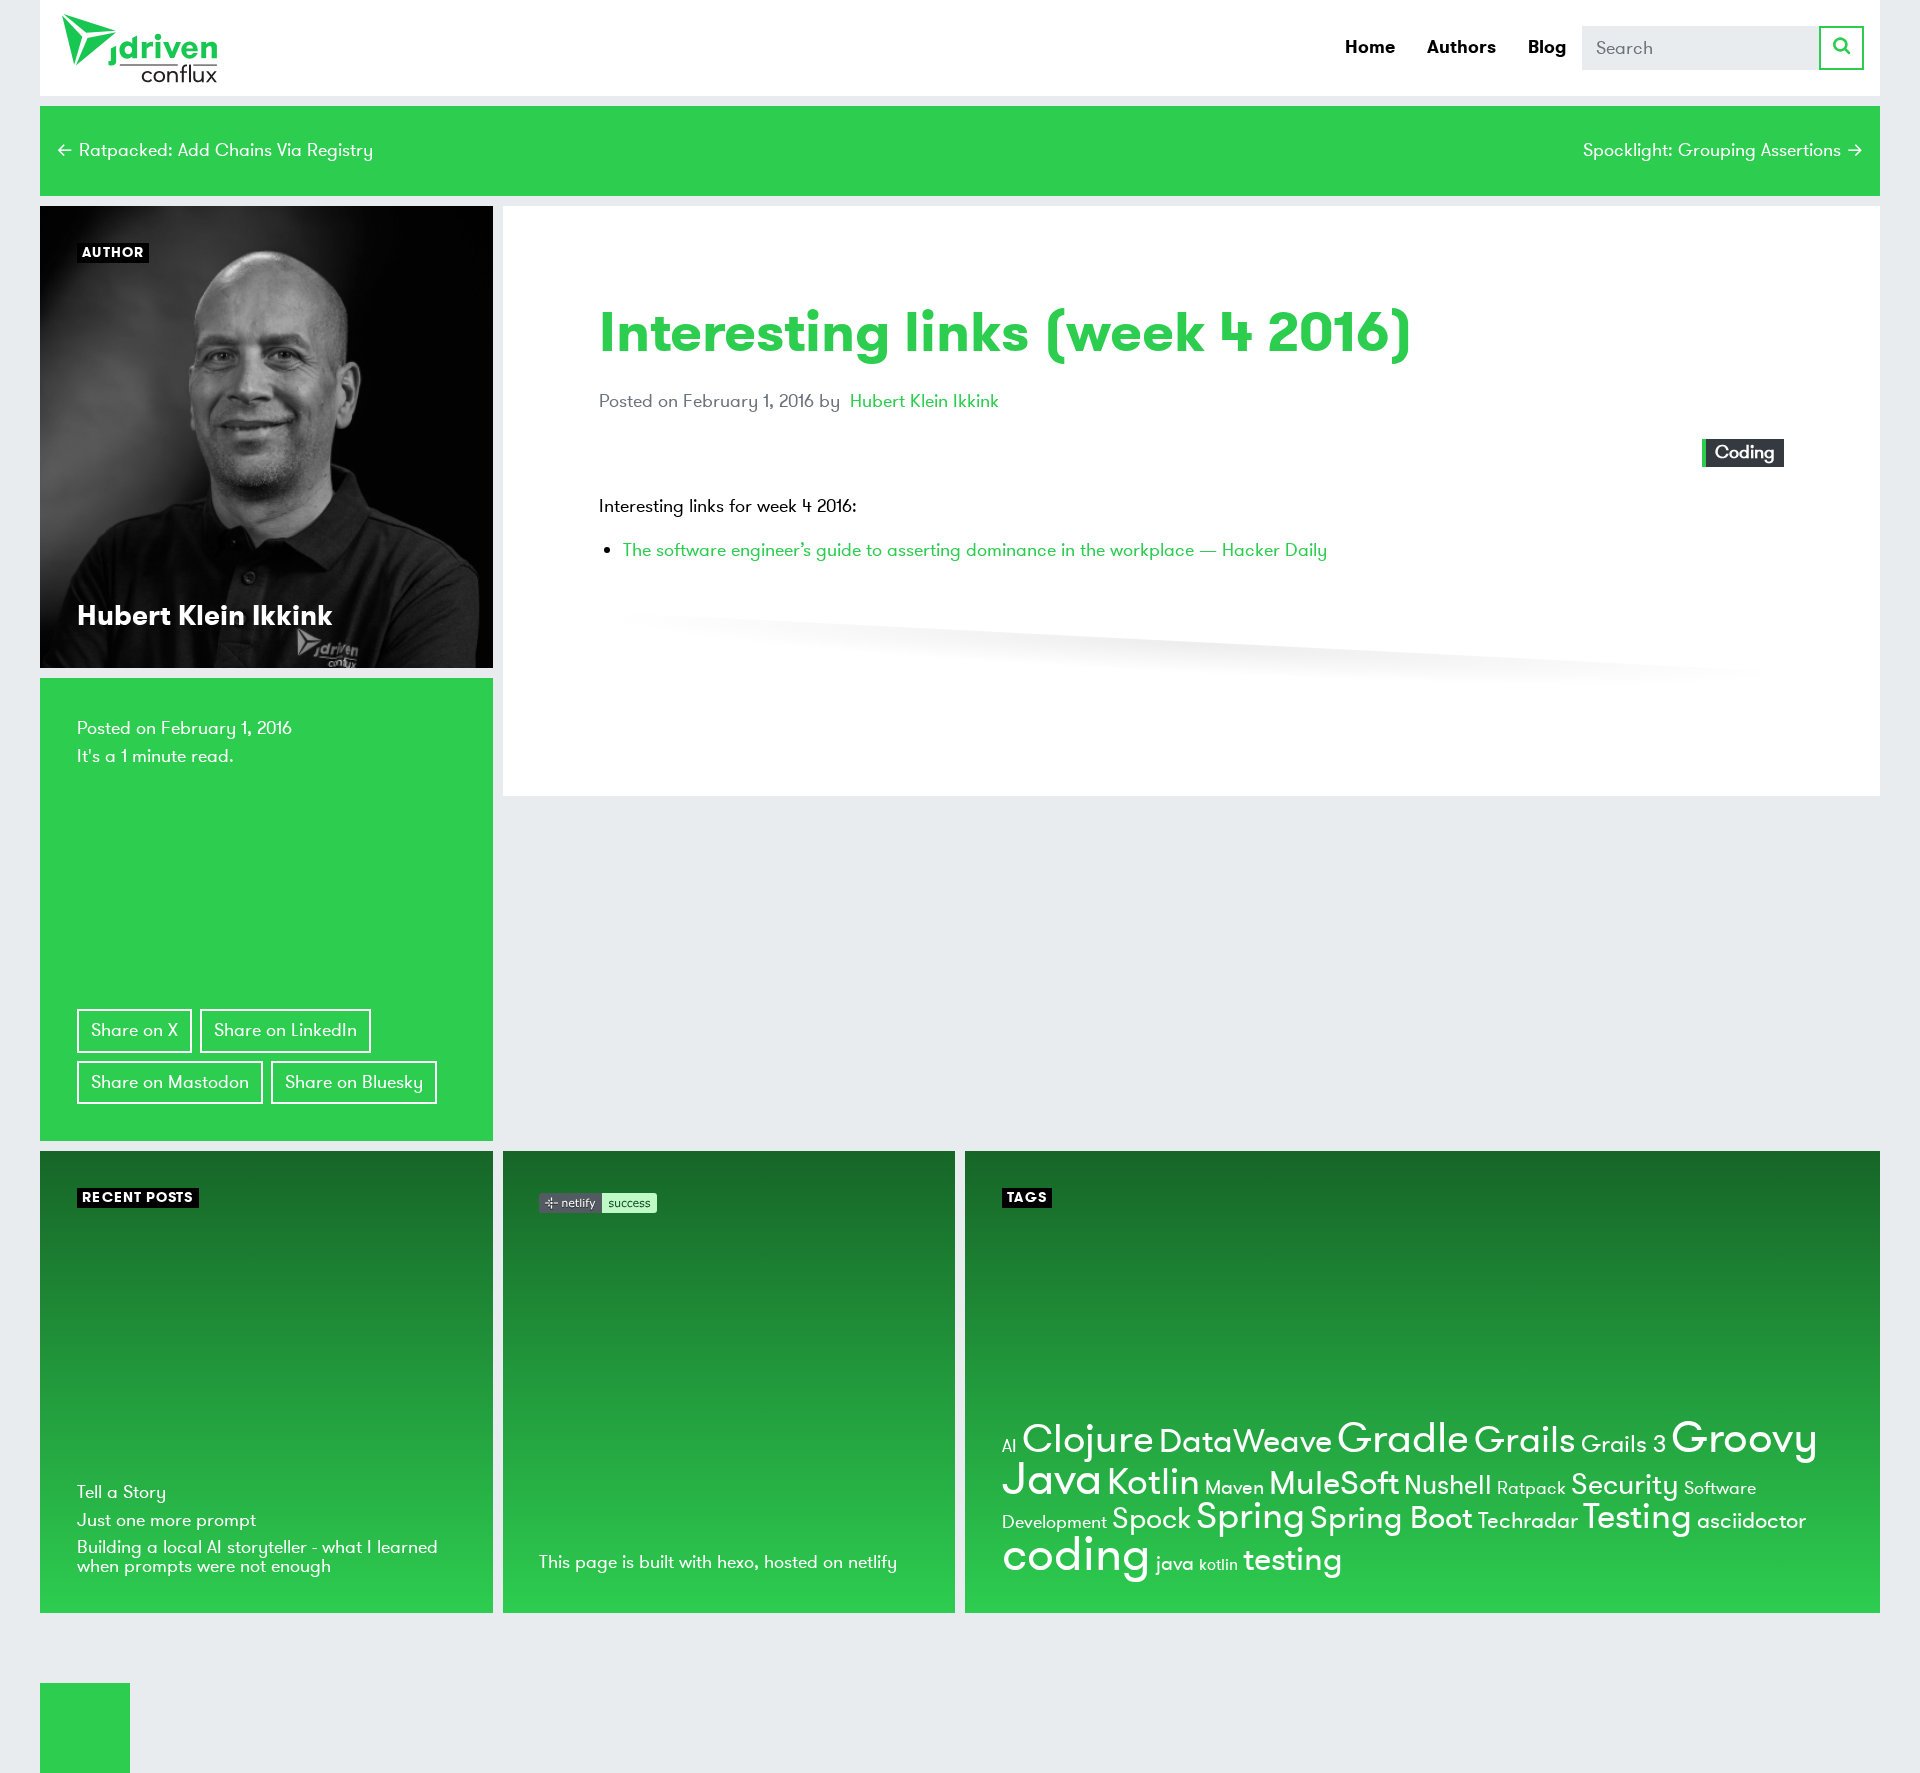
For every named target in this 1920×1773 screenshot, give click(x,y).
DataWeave (1245, 1442)
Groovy (1744, 1438)
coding (1076, 1555)
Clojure (1088, 1439)
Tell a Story (121, 1492)
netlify (872, 1562)
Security (1625, 1485)
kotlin (1218, 1565)
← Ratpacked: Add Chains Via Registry (214, 150)
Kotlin (1153, 1482)
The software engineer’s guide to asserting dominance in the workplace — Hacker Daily (975, 550)
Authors (1461, 47)
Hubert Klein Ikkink (924, 401)
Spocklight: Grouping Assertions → (1723, 150)
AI (1009, 1446)
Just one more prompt (166, 1520)
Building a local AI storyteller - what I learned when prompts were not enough (257, 1556)
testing (1293, 1560)
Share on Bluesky (354, 1082)
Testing (1637, 1517)
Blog (1547, 47)
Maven (1234, 1487)
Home (1370, 47)
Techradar (1528, 1521)
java (1175, 1563)
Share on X (134, 1030)
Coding (1745, 452)
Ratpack (1531, 1488)
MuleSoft (1334, 1484)
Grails (1525, 1440)
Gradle (1403, 1438)
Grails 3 (1623, 1444)
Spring (1250, 1516)
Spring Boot (1391, 1518)
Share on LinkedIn (285, 1030)
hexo (735, 1562)
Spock (1151, 1519)
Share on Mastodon (170, 1082)
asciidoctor (1751, 1521)
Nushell (1448, 1485)
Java (1052, 1479)
